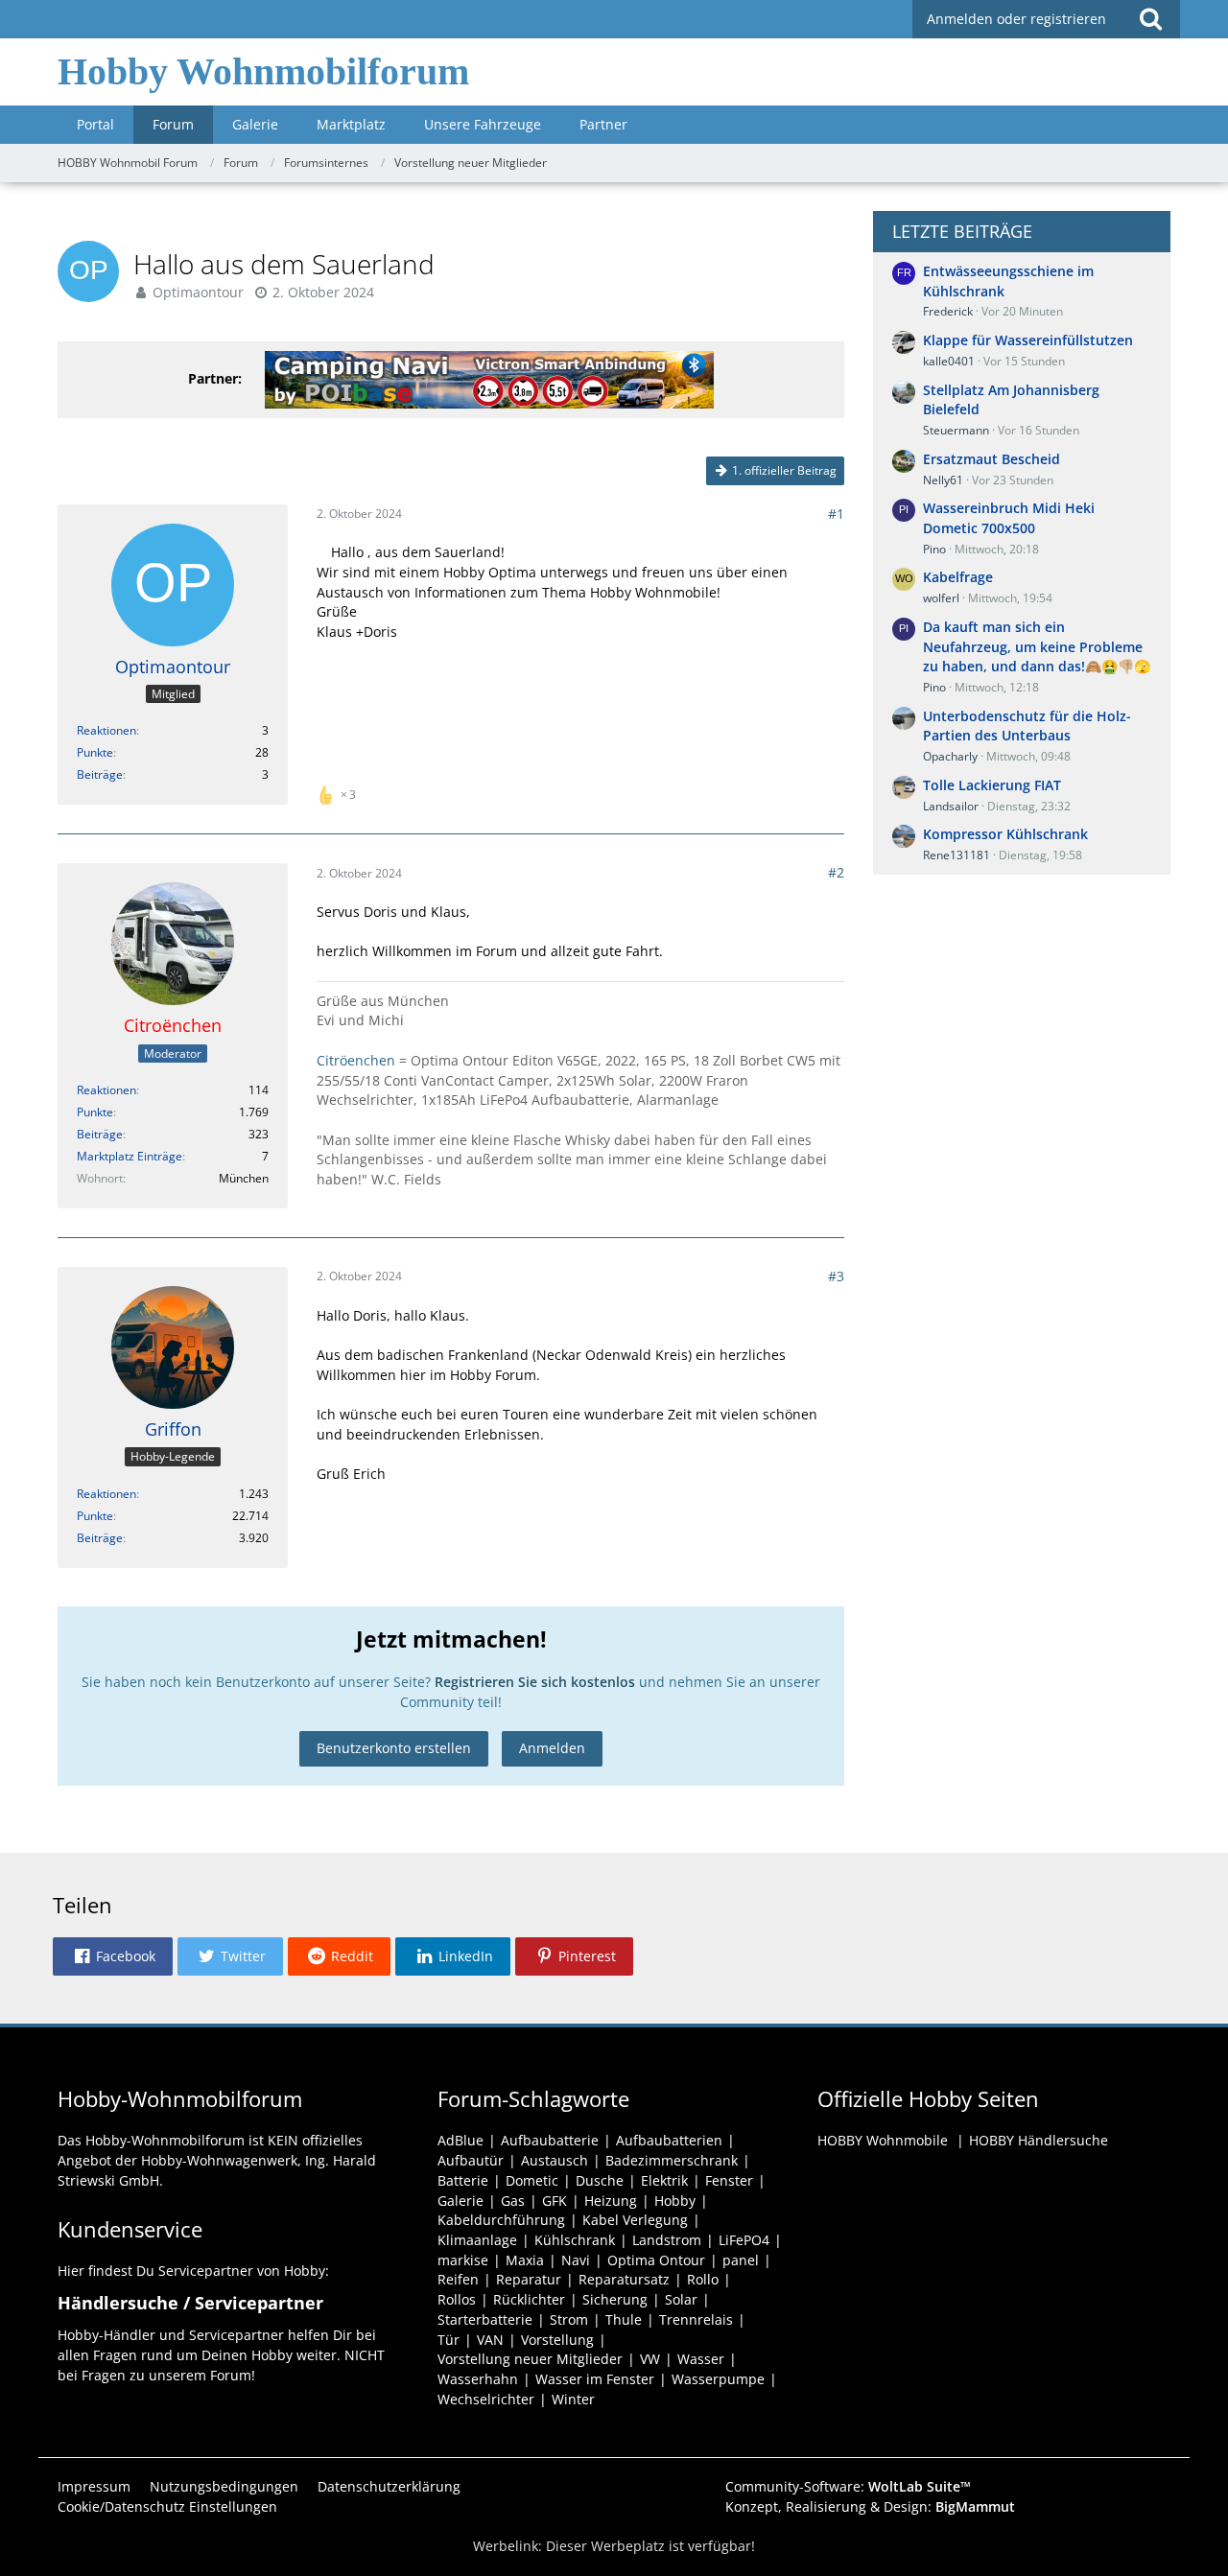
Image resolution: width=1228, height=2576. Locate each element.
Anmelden (552, 1748)
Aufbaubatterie (550, 2140)
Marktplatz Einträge (130, 1156)
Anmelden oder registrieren (1016, 19)
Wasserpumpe (718, 2379)
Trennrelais (696, 2319)
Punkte (95, 752)
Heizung (611, 2201)
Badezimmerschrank (672, 2160)
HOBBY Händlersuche (1039, 2140)
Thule (624, 2319)
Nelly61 (943, 480)
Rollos (457, 2299)
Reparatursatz (624, 2279)
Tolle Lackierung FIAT (992, 785)
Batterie (463, 2180)
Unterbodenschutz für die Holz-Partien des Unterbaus (1027, 726)
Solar (681, 2299)
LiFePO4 (744, 2240)
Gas (513, 2201)
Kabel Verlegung (635, 2220)
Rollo (703, 2279)
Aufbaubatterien (669, 2140)
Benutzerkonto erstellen (394, 1748)
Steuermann (956, 430)
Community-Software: (848, 2486)
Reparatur (529, 2279)
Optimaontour (198, 292)
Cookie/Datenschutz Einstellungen (167, 2506)
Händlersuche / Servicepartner (190, 2303)
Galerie (460, 2201)
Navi (576, 2260)
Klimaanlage (477, 2240)
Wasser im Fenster (595, 2379)
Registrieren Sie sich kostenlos (535, 1682)
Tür (449, 2340)
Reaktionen (106, 730)
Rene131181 (956, 855)
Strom (569, 2319)
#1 (836, 514)
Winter (573, 2399)
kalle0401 (949, 361)
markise (463, 2260)
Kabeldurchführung (501, 2220)
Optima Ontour (656, 2260)
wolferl (941, 598)
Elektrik (664, 2180)
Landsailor (951, 806)
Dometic (532, 2180)
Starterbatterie (485, 2319)
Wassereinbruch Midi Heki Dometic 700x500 (1009, 518)
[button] (113, 1956)
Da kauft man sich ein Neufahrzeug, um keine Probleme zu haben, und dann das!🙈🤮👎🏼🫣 (1037, 646)
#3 (836, 1276)
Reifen (458, 2279)
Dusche (600, 2180)
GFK (555, 2201)
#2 (836, 872)
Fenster (729, 2180)
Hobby (675, 2201)
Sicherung (615, 2299)
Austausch (555, 2160)
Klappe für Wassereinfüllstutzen (1028, 340)
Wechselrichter (486, 2399)
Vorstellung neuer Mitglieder (530, 2359)
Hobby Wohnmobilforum (263, 71)
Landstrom (667, 2240)
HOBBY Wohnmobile (883, 2140)
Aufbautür (471, 2160)
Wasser (701, 2359)
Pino (934, 549)
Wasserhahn (478, 2379)
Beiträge (100, 774)
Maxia (525, 2260)
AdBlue (460, 2140)
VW (650, 2359)
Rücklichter (529, 2299)
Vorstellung (557, 2340)
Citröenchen (356, 1060)
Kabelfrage (958, 577)
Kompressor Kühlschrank (1005, 834)
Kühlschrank (575, 2240)
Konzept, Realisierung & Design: (870, 2506)
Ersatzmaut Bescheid (992, 459)
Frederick (948, 311)
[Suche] (1150, 19)
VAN (490, 2340)
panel (741, 2260)
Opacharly (950, 756)
